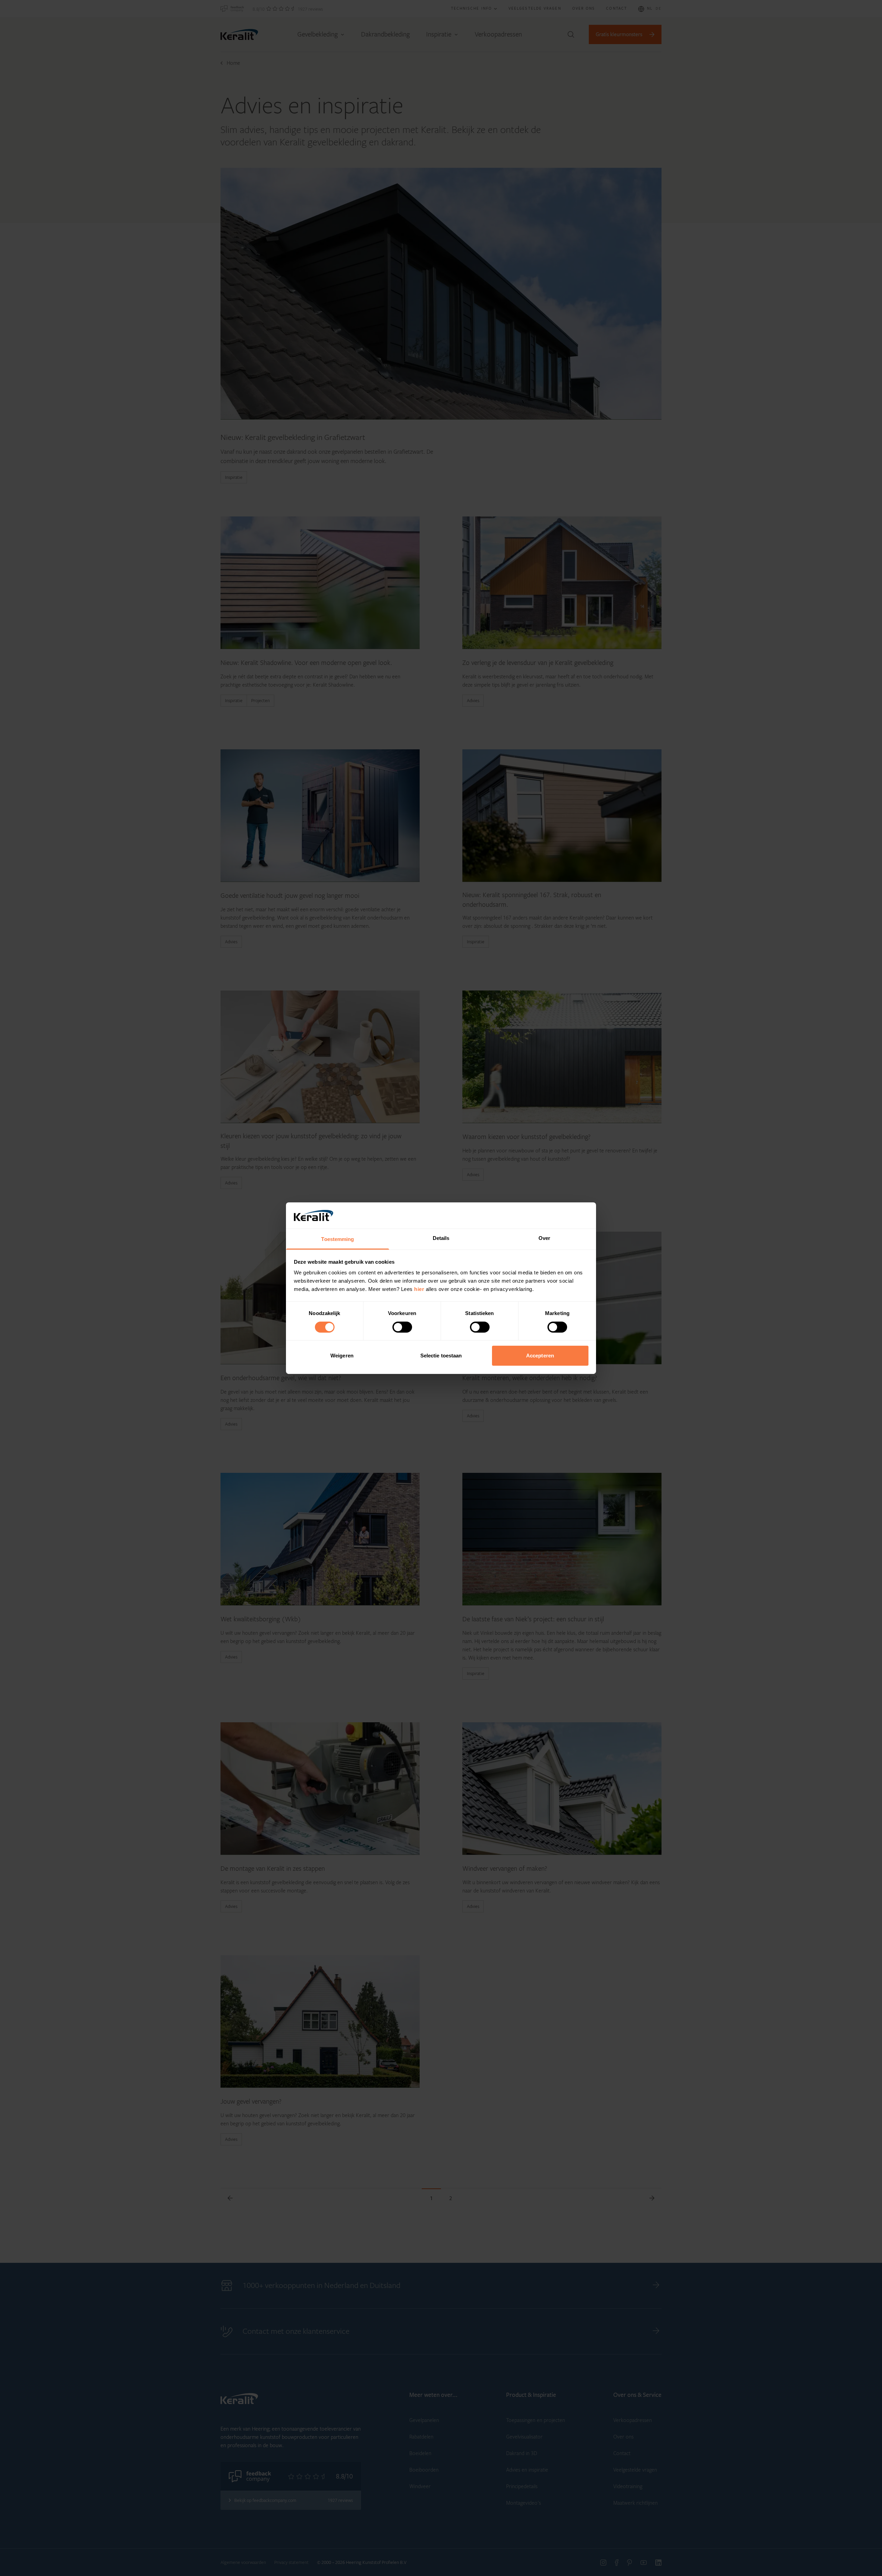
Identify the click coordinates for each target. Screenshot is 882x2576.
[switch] (402, 1327)
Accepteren (540, 1356)
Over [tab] (544, 1238)
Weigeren (342, 1356)
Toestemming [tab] (337, 1239)
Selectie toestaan (441, 1356)
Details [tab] (441, 1238)
